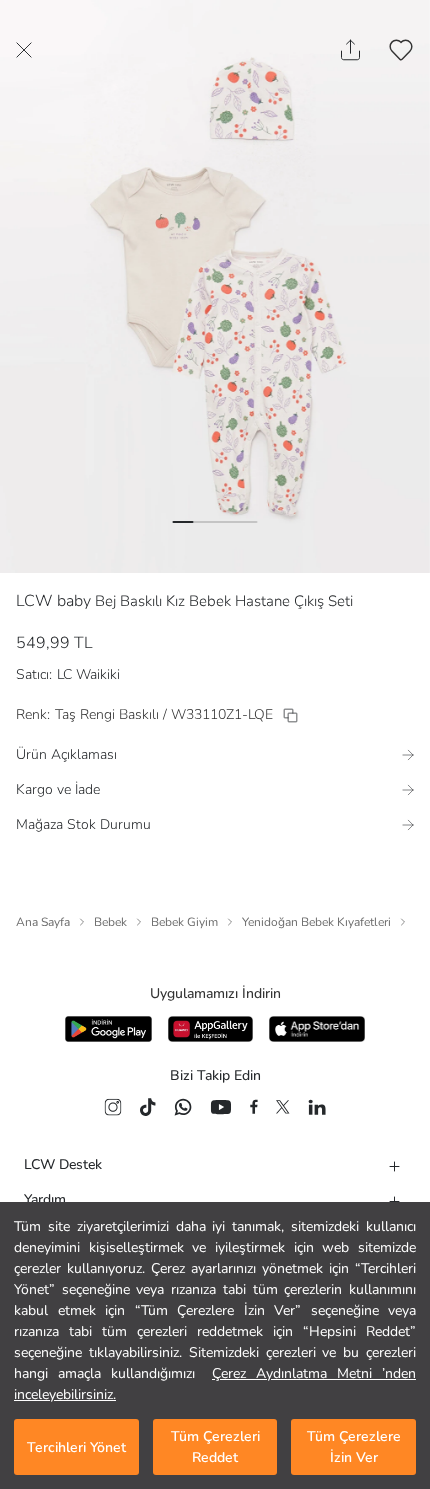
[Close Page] (24, 50)
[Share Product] (350, 50)
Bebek (110, 922)
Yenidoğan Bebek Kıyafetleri (316, 922)
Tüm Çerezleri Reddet (215, 1447)
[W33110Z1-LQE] (290, 715)
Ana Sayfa (43, 922)
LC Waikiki (88, 674)
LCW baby (53, 601)
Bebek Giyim (184, 922)
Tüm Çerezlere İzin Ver (354, 1447)
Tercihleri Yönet (76, 1447)
